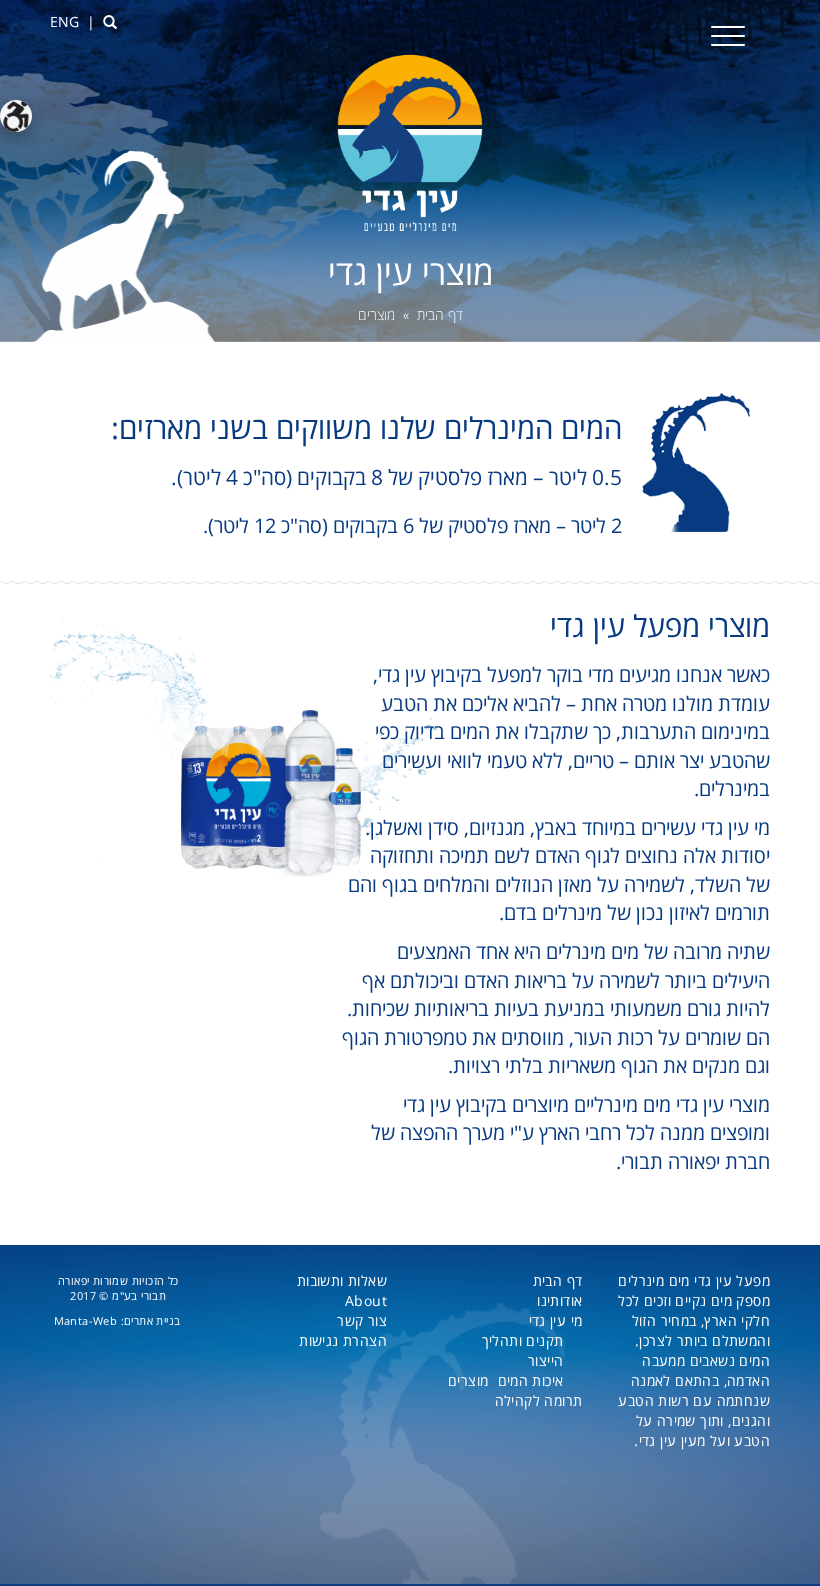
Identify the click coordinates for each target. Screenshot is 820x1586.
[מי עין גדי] (410, 141)
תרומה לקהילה (539, 1400)
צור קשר (362, 1320)
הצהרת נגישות (343, 1340)
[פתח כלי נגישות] (16, 116)
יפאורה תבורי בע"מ (112, 1288)
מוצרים (468, 1380)
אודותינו (559, 1300)
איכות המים (531, 1380)
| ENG (72, 21)
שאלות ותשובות (342, 1280)
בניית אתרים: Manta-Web (117, 1320)
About (366, 1300)
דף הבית (440, 314)
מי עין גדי (556, 1320)
